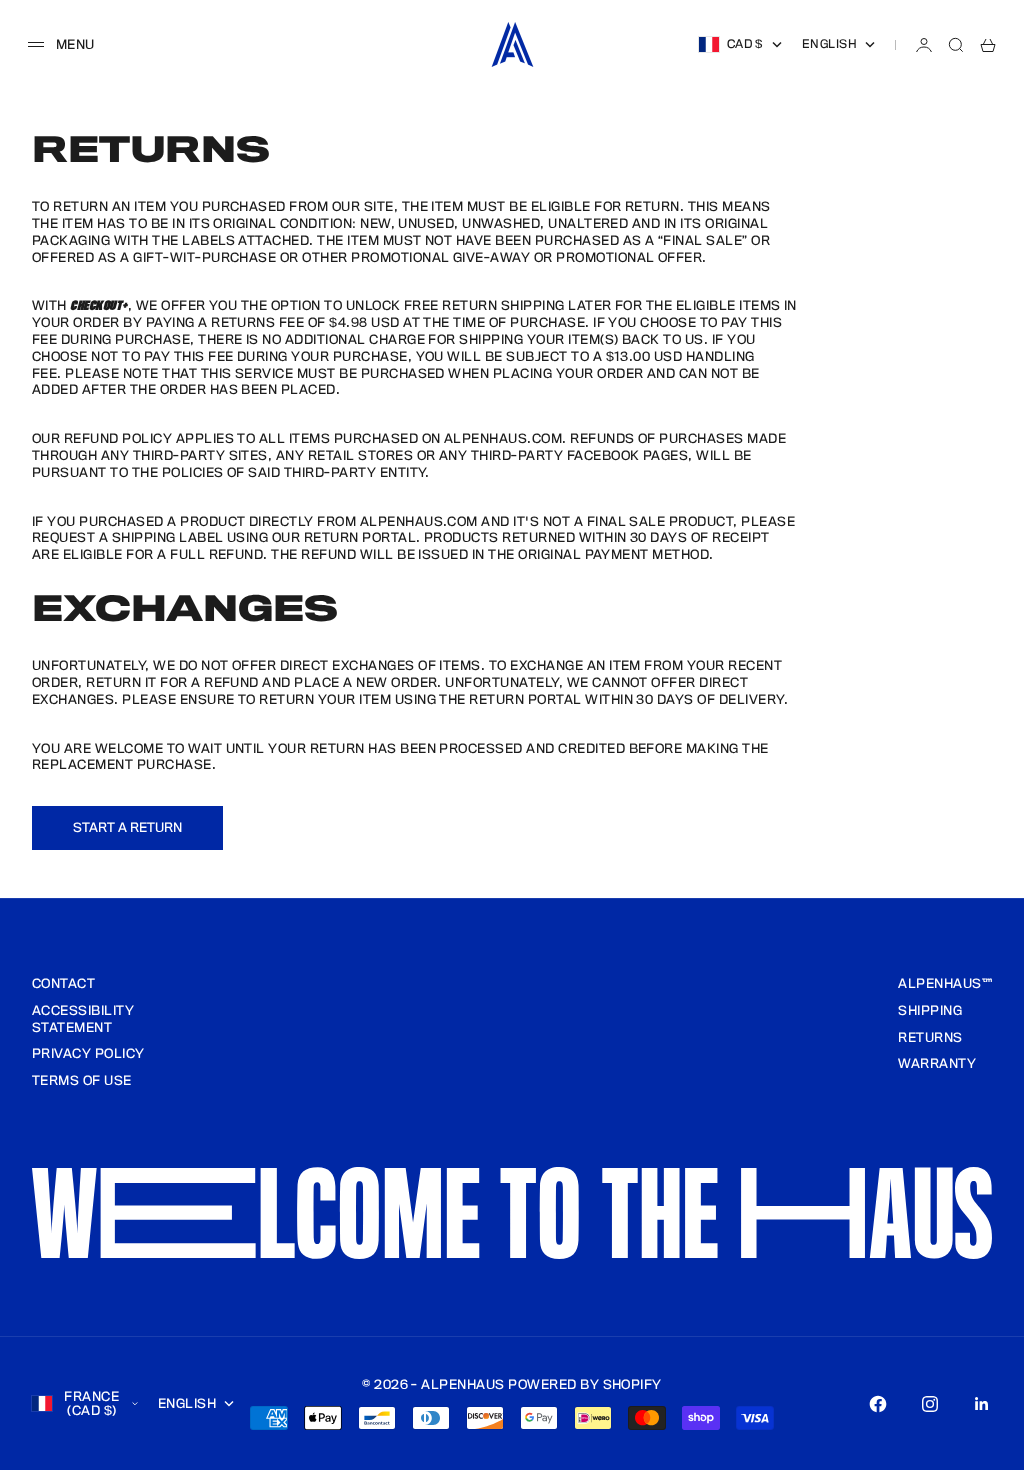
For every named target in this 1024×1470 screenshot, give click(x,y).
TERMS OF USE (82, 1081)
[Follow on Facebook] (878, 1404)
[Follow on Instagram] (930, 1404)
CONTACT (63, 984)
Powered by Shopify (585, 1385)
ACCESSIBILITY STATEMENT (83, 1019)
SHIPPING (930, 1011)
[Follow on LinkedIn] (982, 1404)
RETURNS (930, 1038)
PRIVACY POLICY (88, 1054)
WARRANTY (937, 1064)
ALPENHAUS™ (945, 984)
